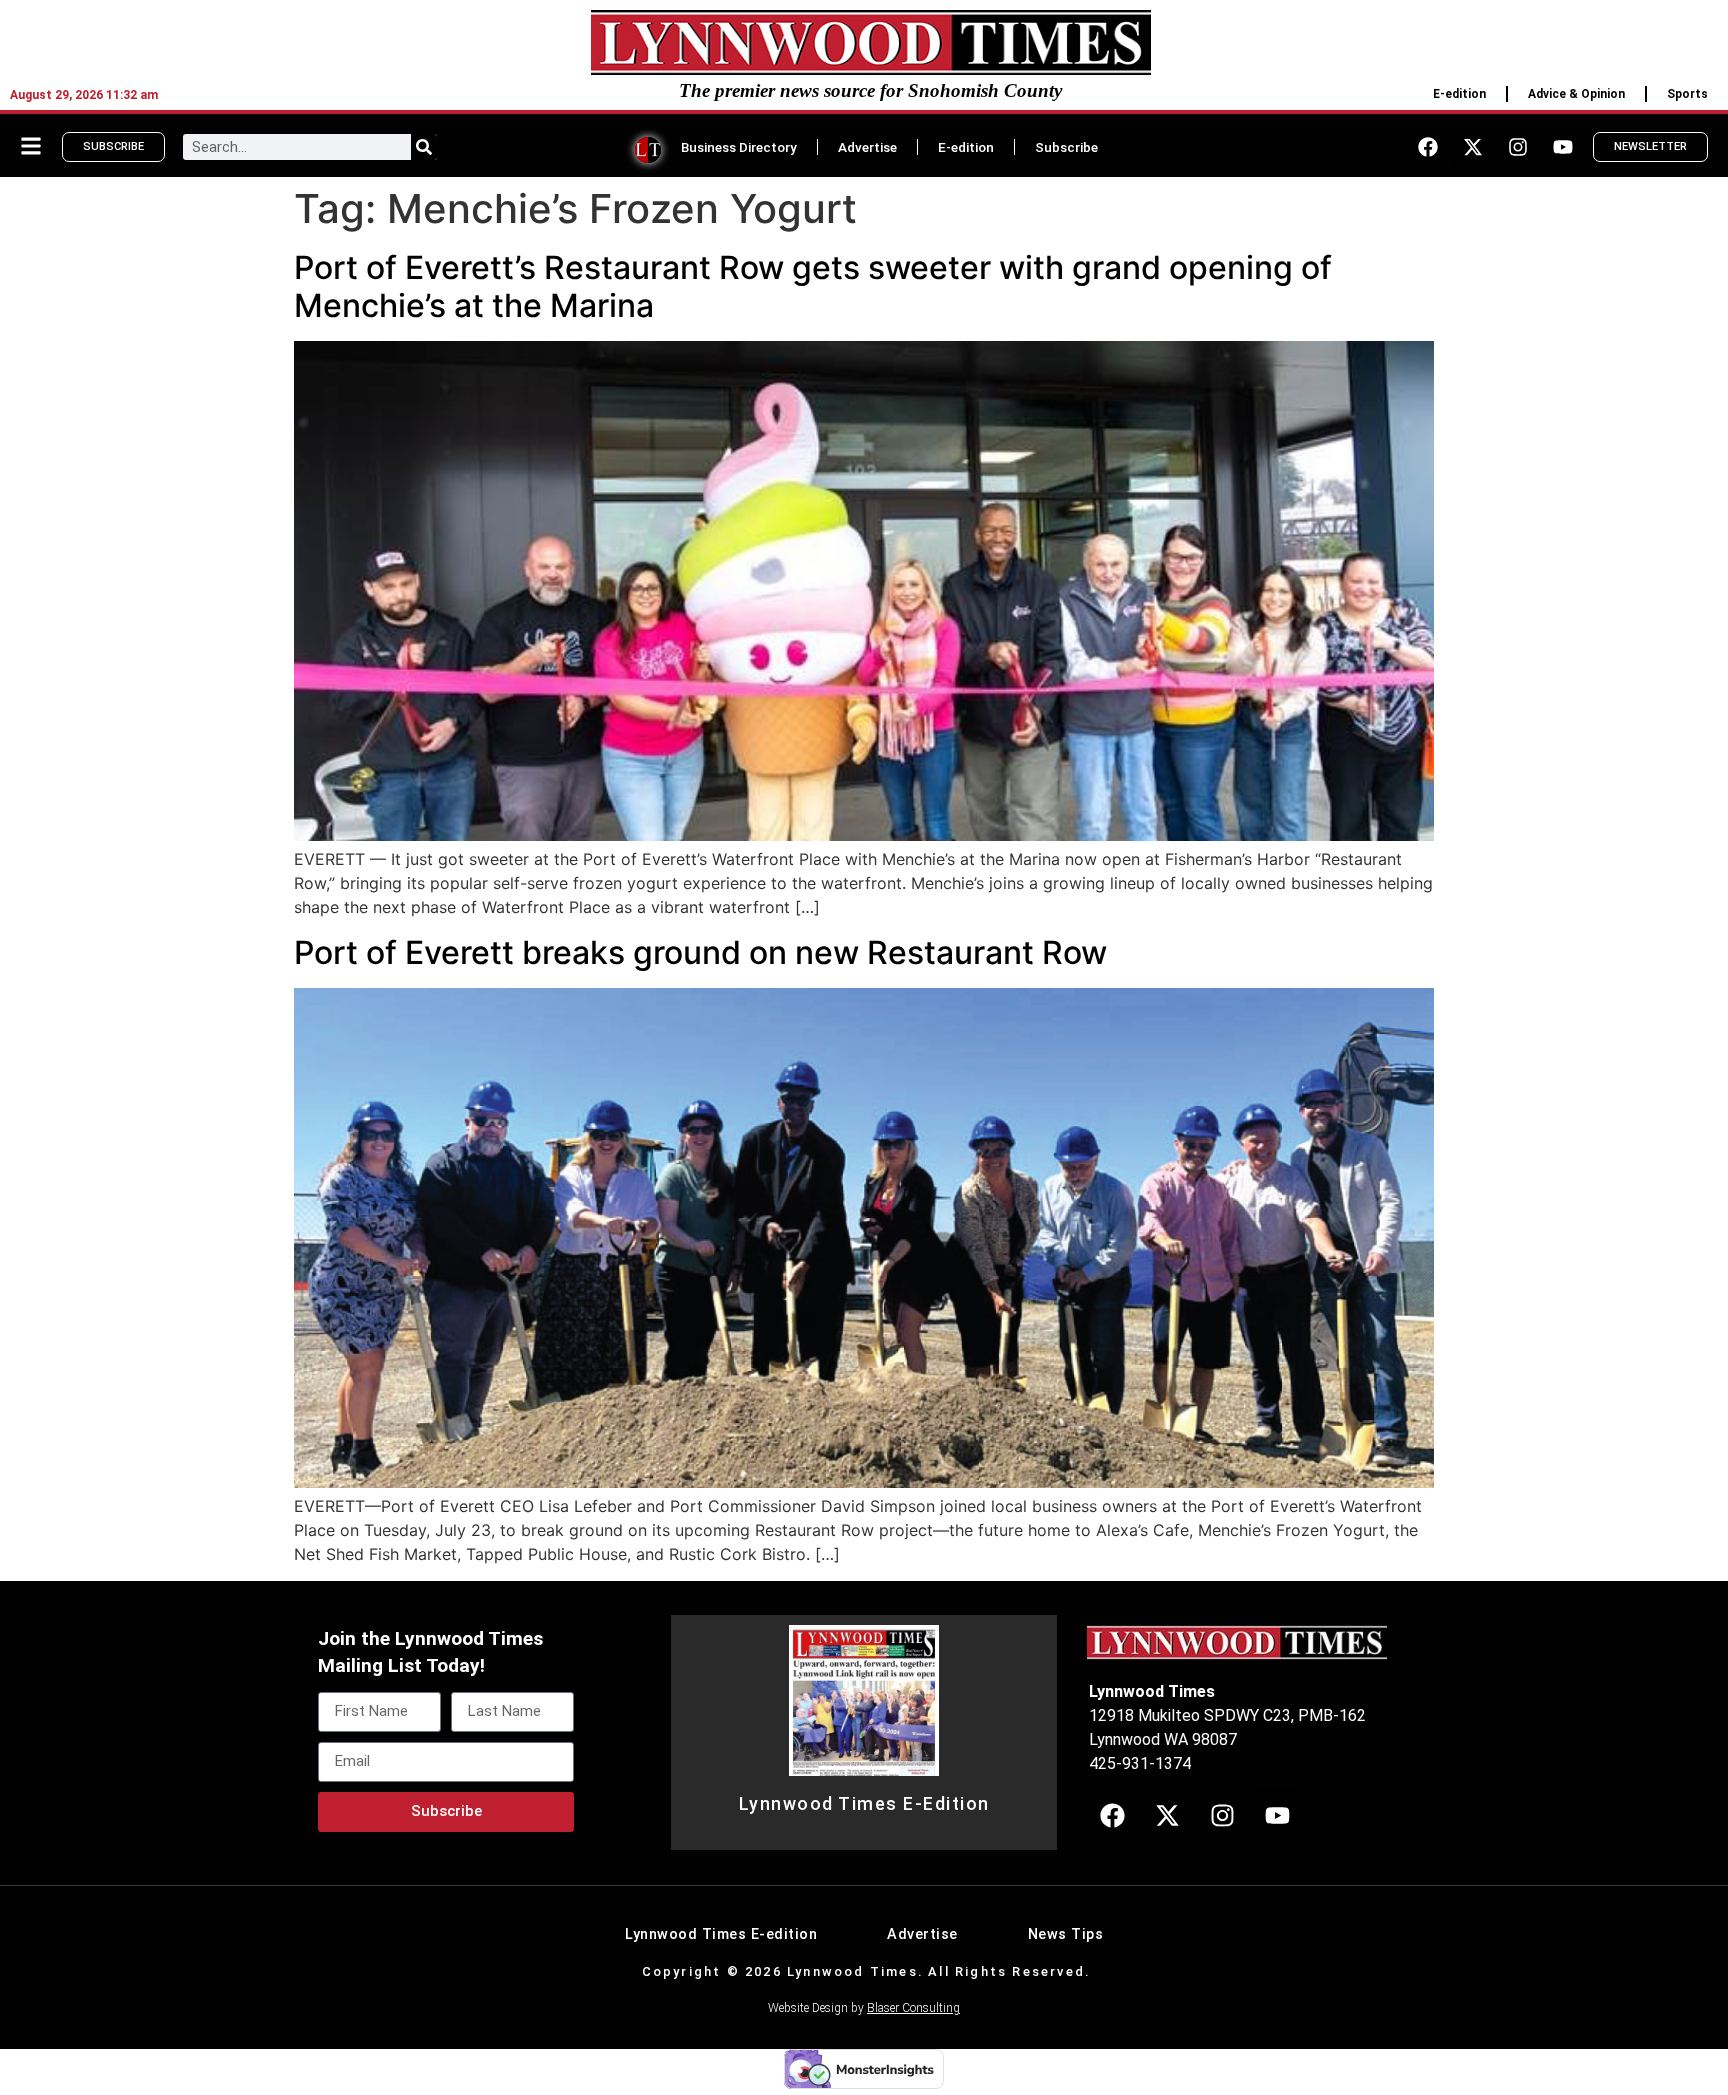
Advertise (867, 147)
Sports (1687, 94)
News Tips (1066, 1934)
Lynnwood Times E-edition (721, 1934)
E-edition (1459, 94)
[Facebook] (1428, 147)
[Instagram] (1518, 147)
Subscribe (1066, 147)
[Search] (424, 147)
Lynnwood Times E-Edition (864, 1804)
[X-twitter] (1473, 147)
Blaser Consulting (913, 2008)
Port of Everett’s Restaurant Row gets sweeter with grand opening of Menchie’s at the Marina (813, 286)
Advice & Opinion (1576, 94)
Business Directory (739, 147)
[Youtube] (1563, 147)
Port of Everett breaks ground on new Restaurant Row (700, 952)
